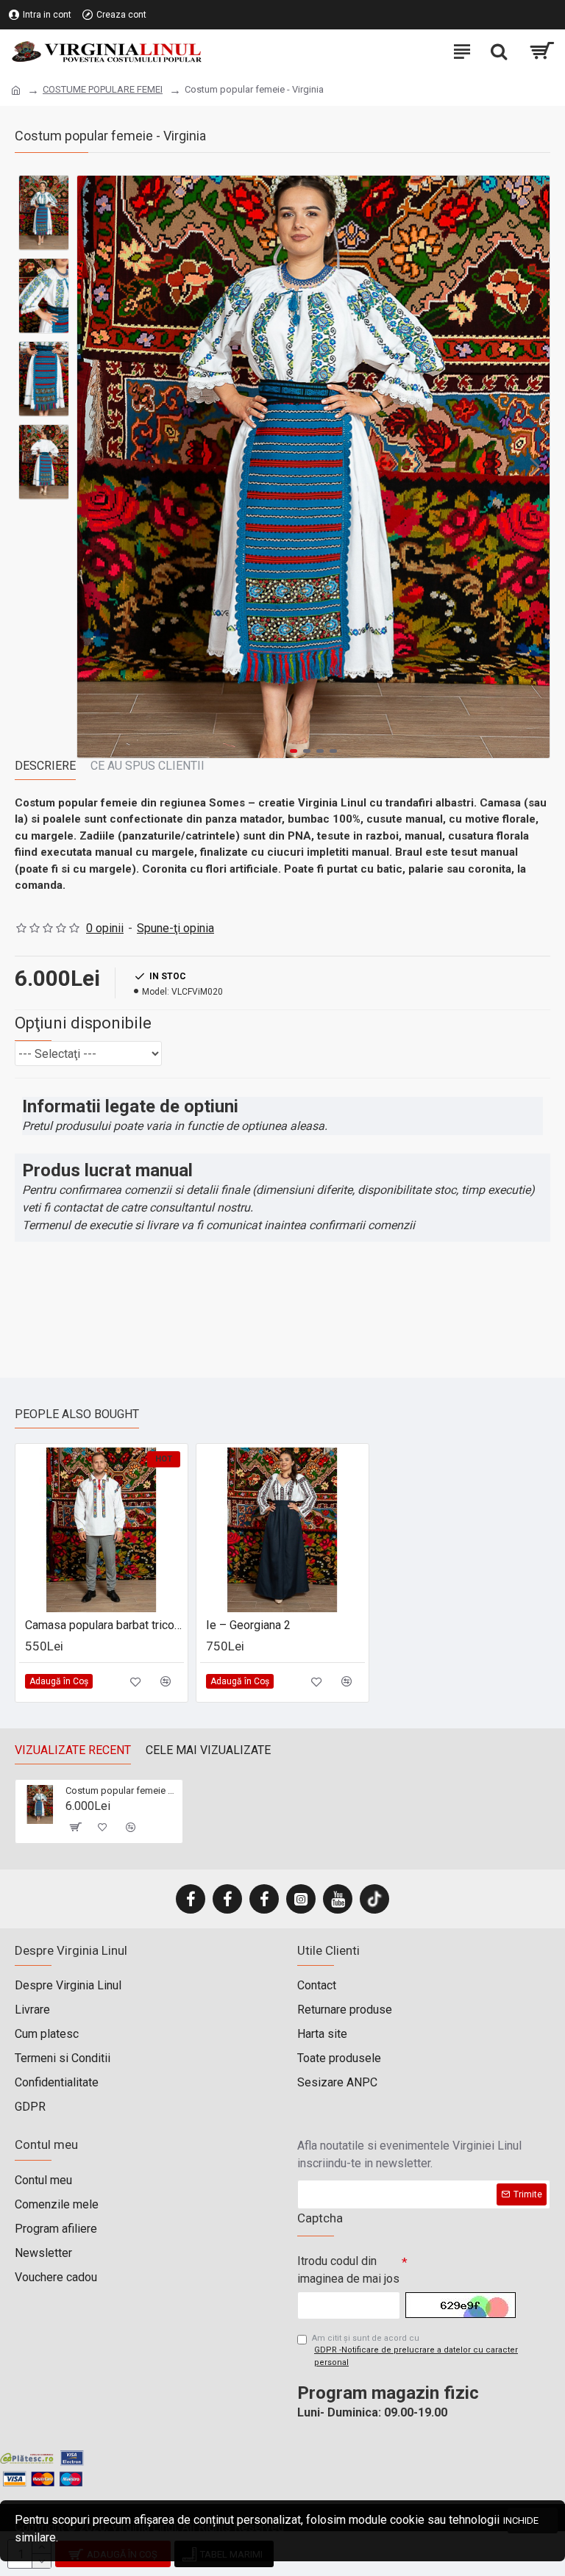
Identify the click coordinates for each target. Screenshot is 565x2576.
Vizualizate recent (73, 1750)
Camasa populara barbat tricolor (104, 1625)
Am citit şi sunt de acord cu (415, 2350)
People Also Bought (77, 1414)
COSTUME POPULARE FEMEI (103, 89)
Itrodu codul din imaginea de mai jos (348, 2270)
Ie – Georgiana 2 (248, 1625)
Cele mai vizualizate (208, 1750)
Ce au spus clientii (148, 766)
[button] (92, 467)
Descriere (45, 766)
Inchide (523, 2520)
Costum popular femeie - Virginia (121, 1790)
